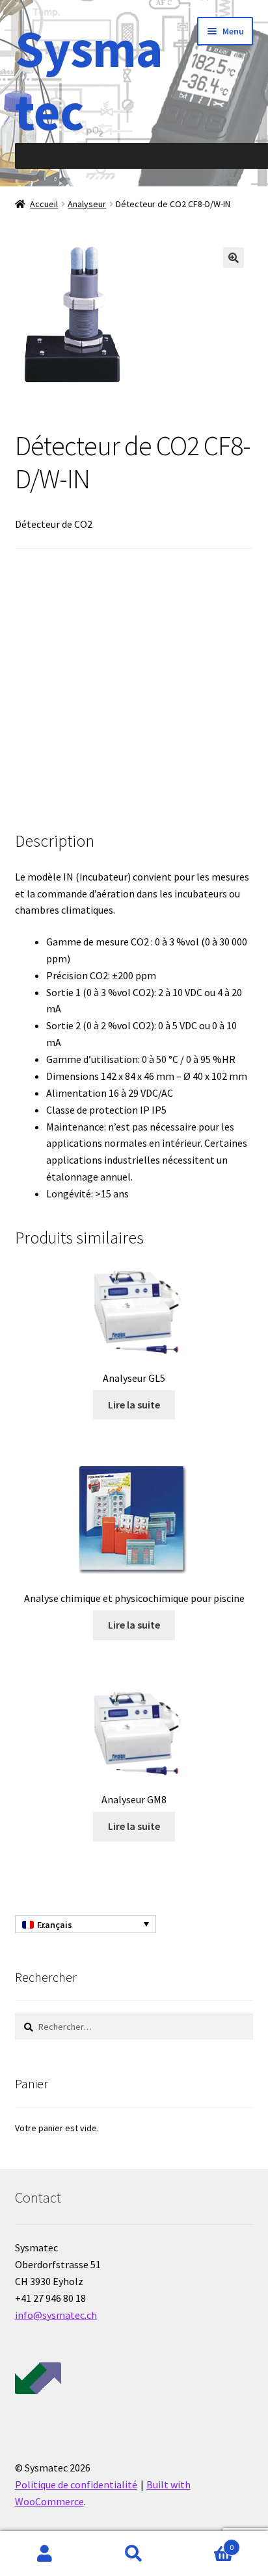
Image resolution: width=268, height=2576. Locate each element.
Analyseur (87, 204)
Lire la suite (134, 1405)
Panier (207, 2543)
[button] (234, 258)
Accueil (44, 204)
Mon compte (45, 2554)
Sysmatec (89, 80)
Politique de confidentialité (76, 2484)
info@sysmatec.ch (56, 2315)
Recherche (134, 2554)
